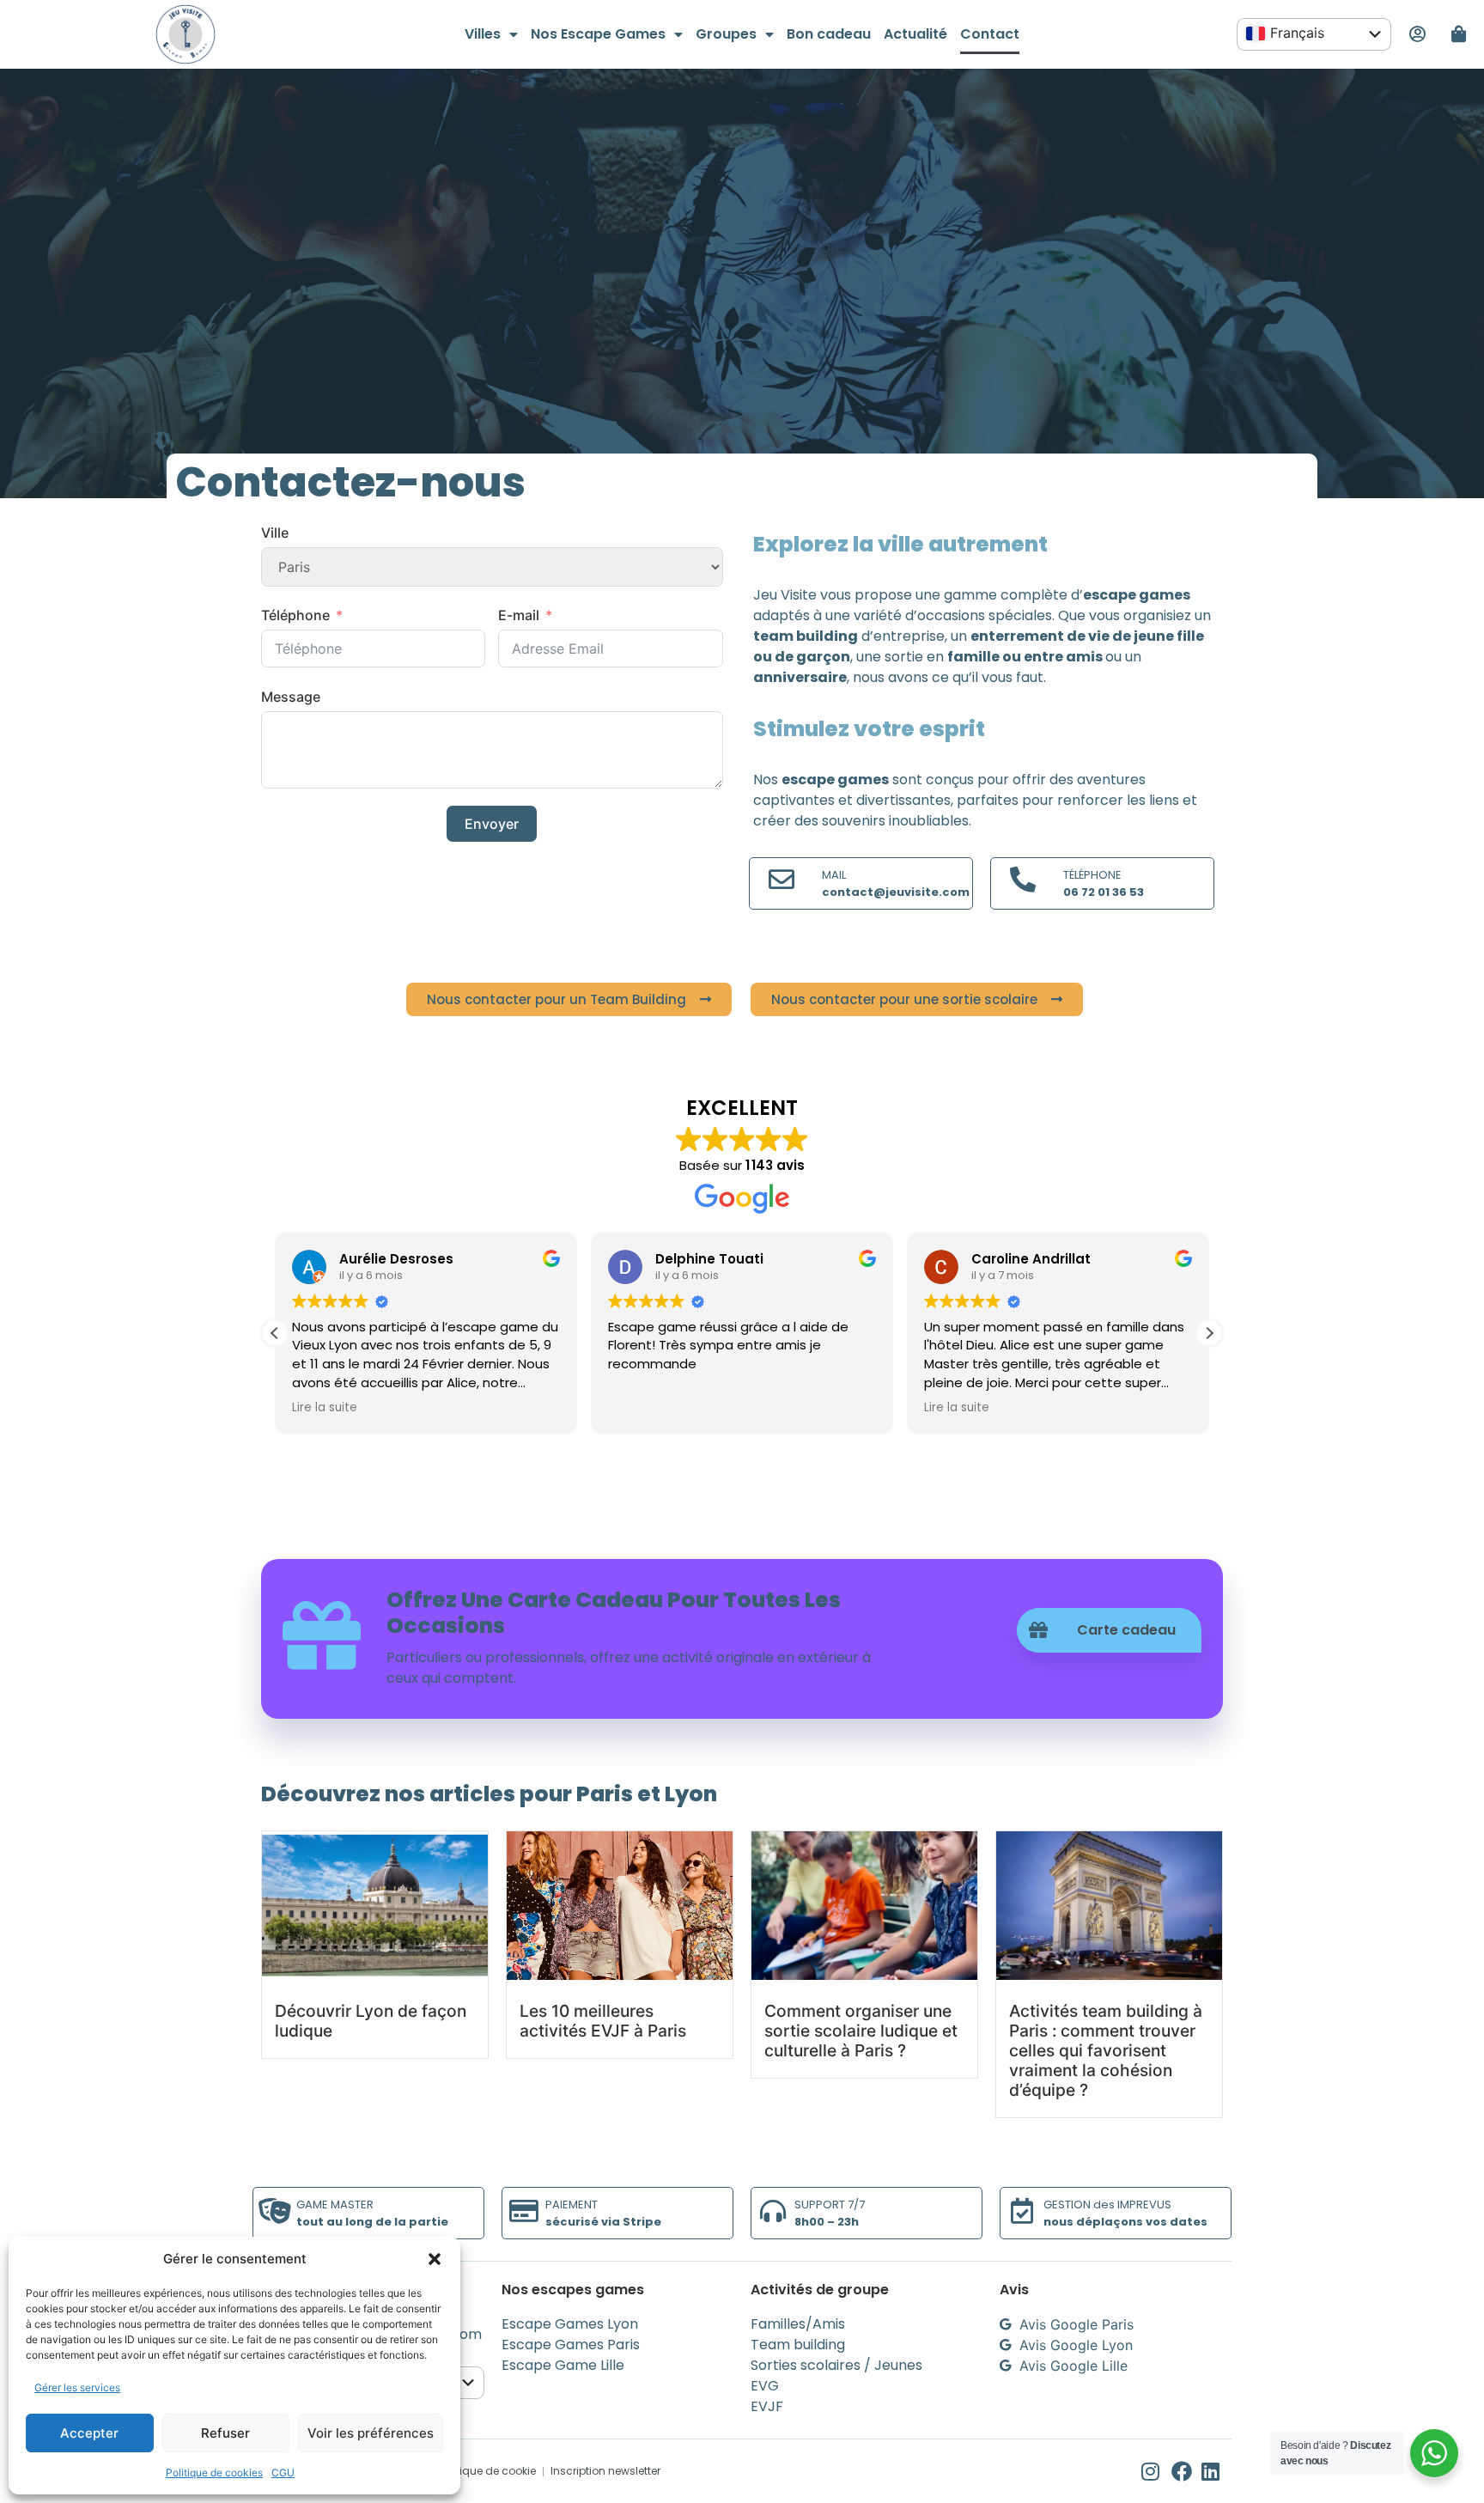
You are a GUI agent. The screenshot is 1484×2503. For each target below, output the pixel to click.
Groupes (726, 34)
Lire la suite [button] (325, 1408)
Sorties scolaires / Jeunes (836, 2365)
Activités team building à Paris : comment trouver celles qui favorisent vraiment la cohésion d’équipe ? (1106, 2050)
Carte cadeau (1126, 1630)
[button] (435, 2259)
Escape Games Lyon (570, 2324)
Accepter (89, 2433)
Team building (798, 2345)
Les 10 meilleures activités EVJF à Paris (603, 2021)
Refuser (225, 2433)
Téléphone (295, 615)
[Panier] (1459, 34)
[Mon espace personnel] (1417, 34)
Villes (483, 34)
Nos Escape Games (598, 34)
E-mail (519, 615)
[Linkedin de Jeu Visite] (1216, 2471)
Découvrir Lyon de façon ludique (371, 2021)
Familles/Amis (798, 2324)
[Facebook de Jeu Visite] (1186, 2471)
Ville (275, 533)
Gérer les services (77, 2387)
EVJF (767, 2406)
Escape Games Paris (571, 2345)
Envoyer (492, 824)
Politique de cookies (214, 2473)
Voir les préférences (371, 2433)
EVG (765, 2386)
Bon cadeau (829, 34)
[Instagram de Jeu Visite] (1156, 2471)
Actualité (915, 34)
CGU (283, 2473)
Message (291, 697)
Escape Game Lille (563, 2365)
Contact (990, 34)
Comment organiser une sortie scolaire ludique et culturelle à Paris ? (861, 2031)
